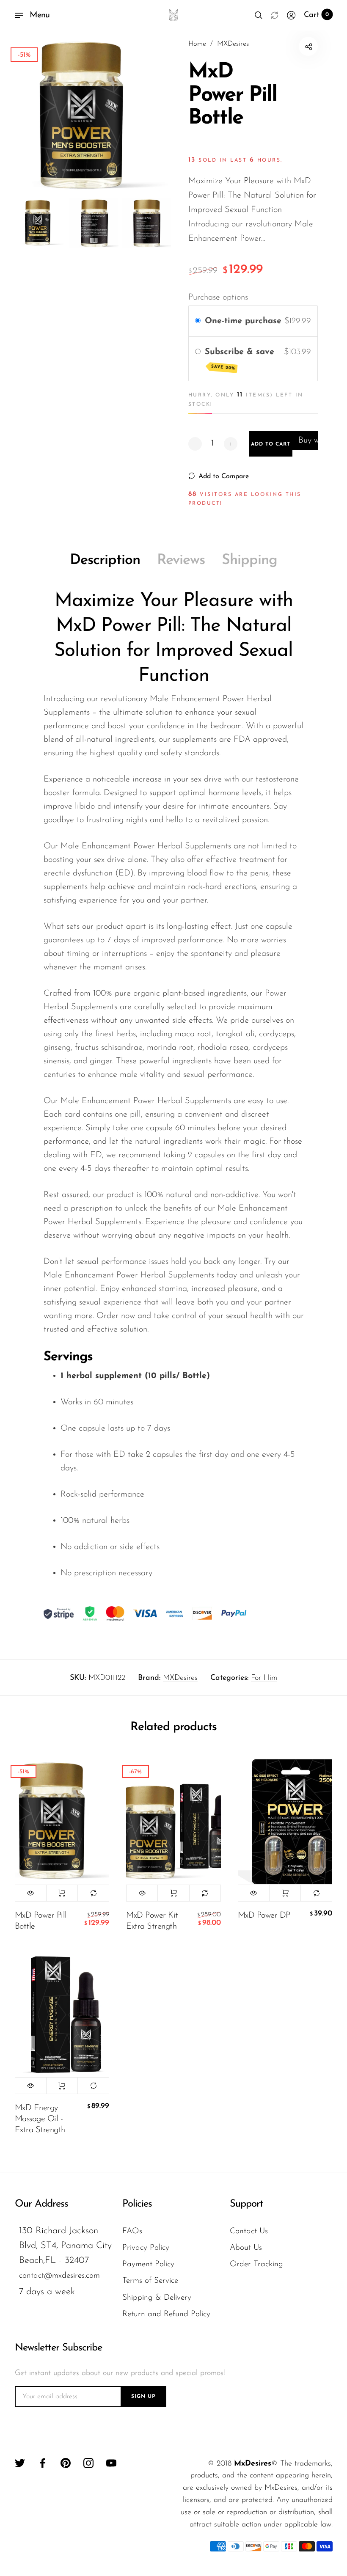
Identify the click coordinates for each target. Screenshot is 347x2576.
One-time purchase (243, 321)
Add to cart (62, 1893)
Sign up (143, 2397)
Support (246, 2204)
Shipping (249, 560)
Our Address (41, 2204)
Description (105, 560)
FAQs (132, 2231)
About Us (246, 2248)
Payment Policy (148, 2264)
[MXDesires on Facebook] (43, 2463)
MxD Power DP (264, 1915)
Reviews (181, 560)
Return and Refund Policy (166, 2314)
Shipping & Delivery (157, 2298)
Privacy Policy (146, 2248)
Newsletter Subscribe (58, 2348)
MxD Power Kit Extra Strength (152, 1921)
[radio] (198, 321)
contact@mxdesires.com (59, 2276)
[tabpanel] (94, 116)
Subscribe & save (241, 359)
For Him (264, 1678)
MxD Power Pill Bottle (41, 1921)
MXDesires (180, 1678)
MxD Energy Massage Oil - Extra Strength (40, 2119)
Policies (137, 2204)
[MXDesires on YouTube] (111, 2463)
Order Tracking (256, 2264)
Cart (317, 15)
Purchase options (218, 297)
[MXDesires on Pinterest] (66, 2463)
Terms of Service (150, 2281)
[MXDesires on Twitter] (20, 2463)
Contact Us (249, 2231)
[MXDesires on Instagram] (88, 2463)
